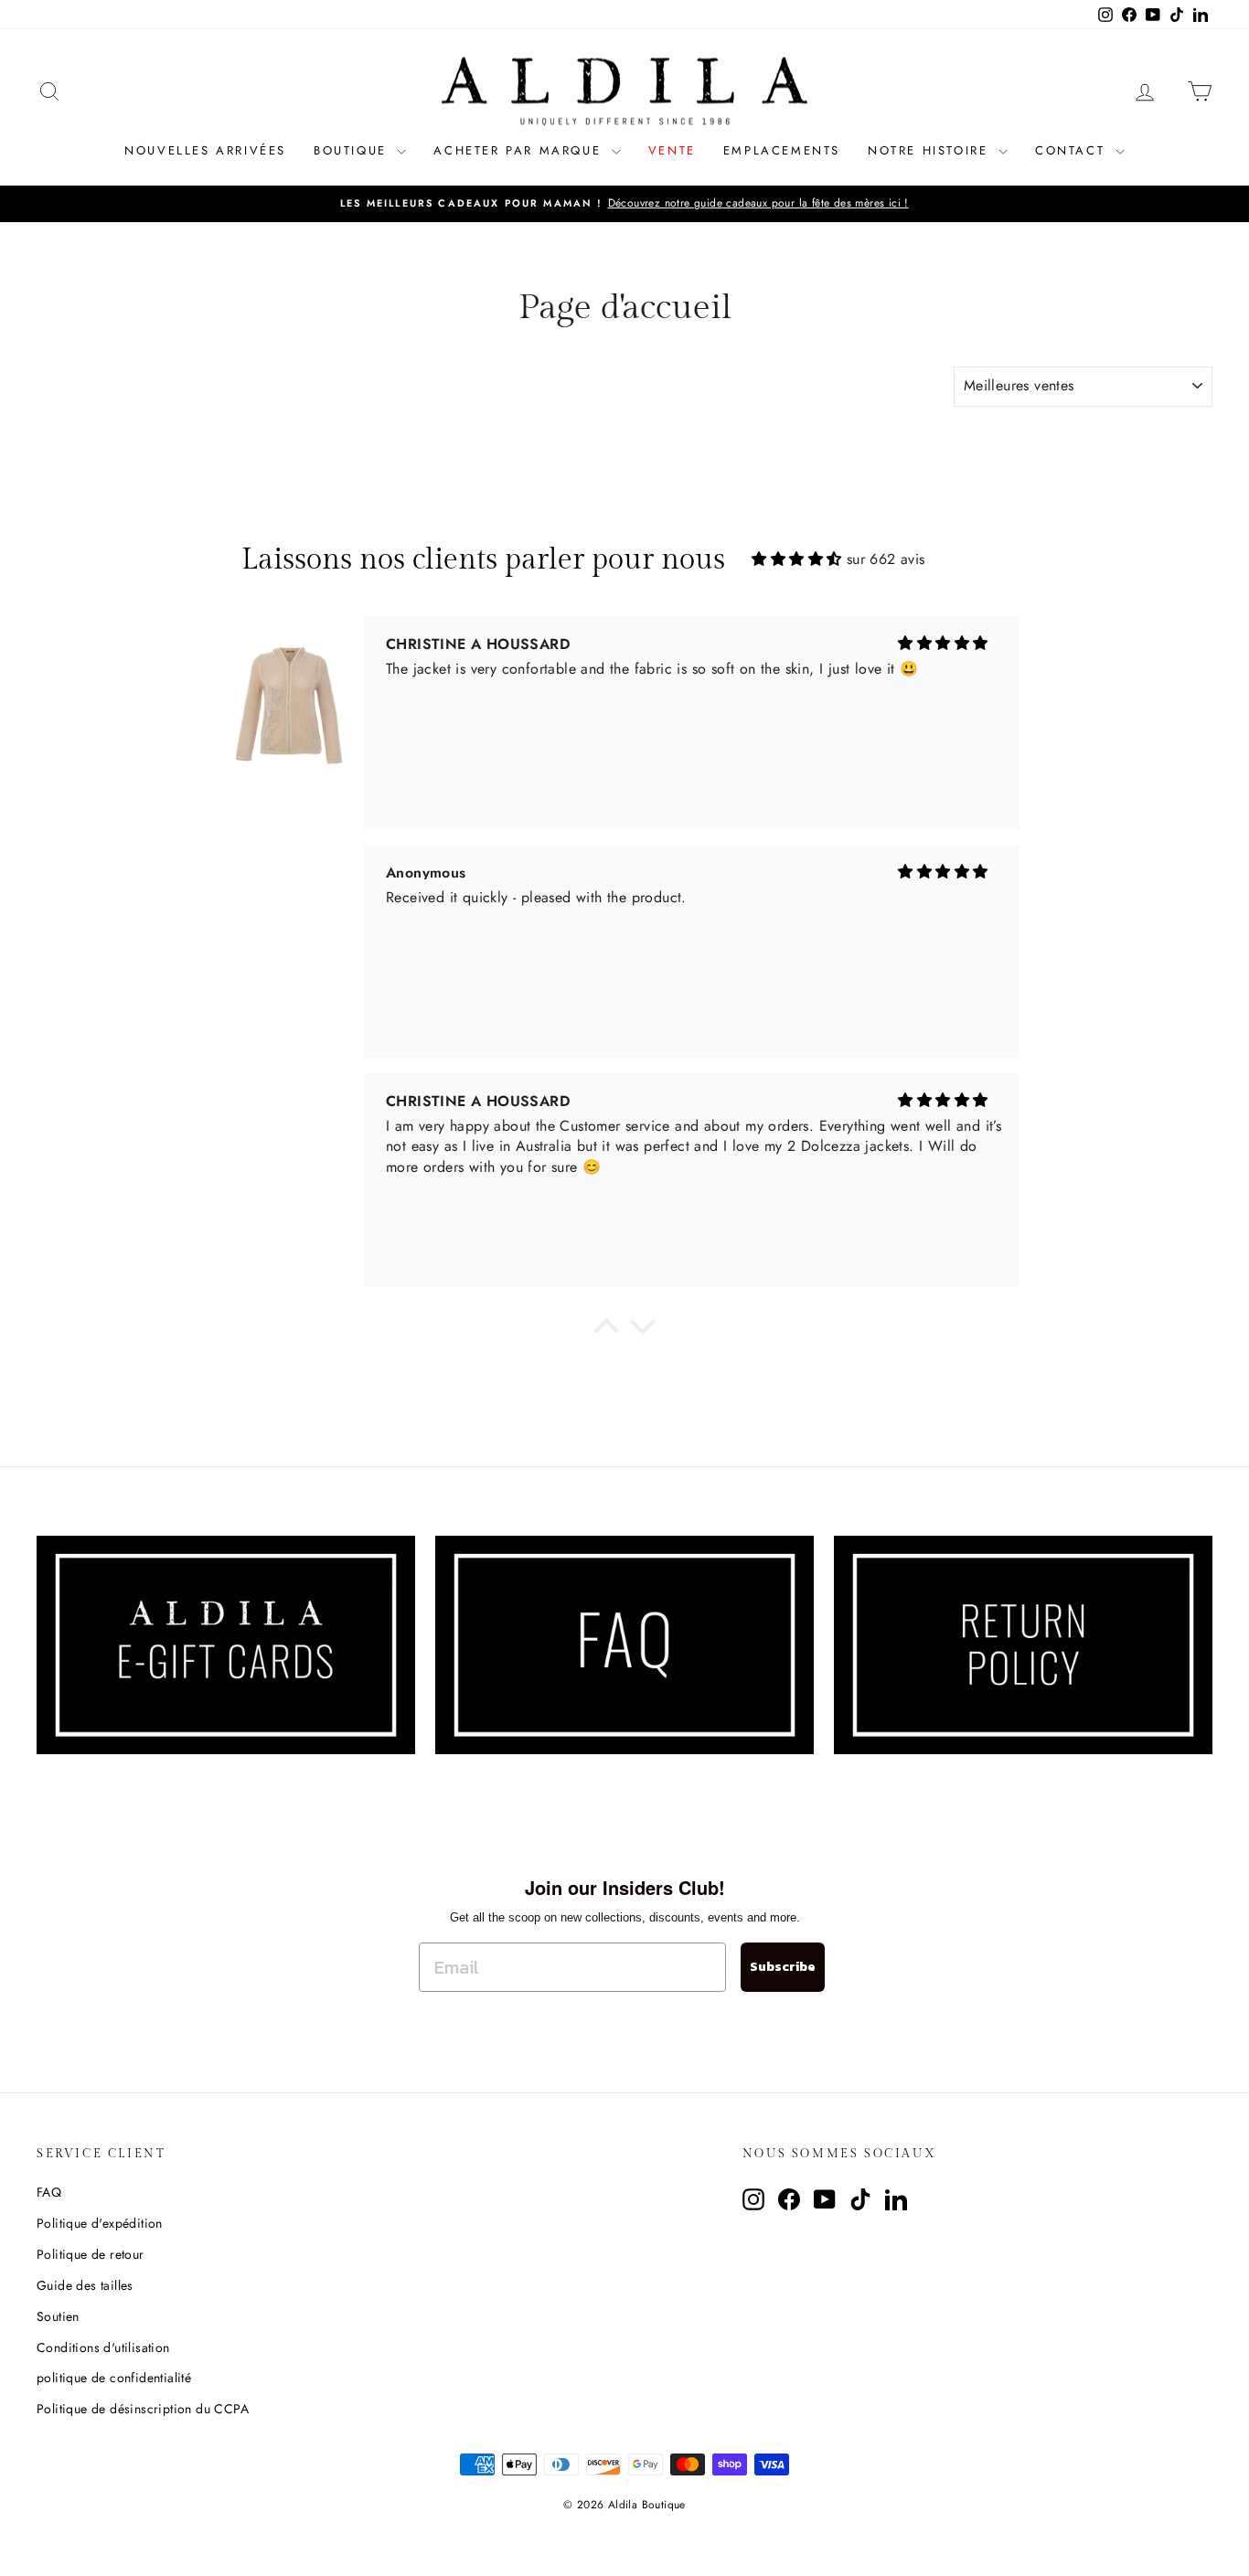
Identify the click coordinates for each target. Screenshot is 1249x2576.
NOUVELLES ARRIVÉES (205, 150)
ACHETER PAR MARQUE (520, 150)
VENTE (672, 150)
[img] (796, 559)
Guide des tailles (85, 2285)
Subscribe (783, 1967)
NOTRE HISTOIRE (931, 150)
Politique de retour (91, 2254)
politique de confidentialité (114, 2378)
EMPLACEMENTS (782, 150)
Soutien (58, 2316)
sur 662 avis (886, 559)
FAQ (49, 2192)
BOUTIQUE (353, 150)
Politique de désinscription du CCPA (143, 2409)
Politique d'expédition (100, 2223)
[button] (606, 1330)
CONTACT (1073, 150)
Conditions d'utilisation (103, 2347)
